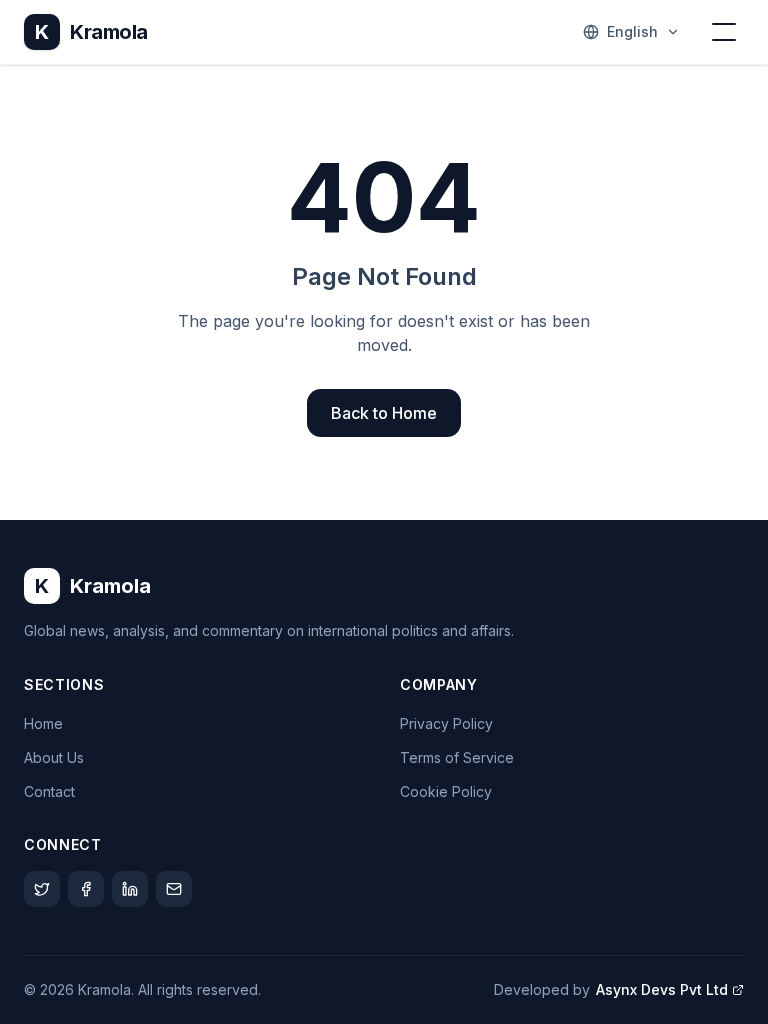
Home (43, 723)
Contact (49, 791)
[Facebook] (86, 889)
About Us (54, 757)
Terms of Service (457, 757)
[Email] (174, 889)
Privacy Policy (446, 723)
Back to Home (384, 413)
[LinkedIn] (130, 889)
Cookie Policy (446, 791)
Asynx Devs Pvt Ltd (662, 989)
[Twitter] (42, 889)
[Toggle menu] (724, 32)
